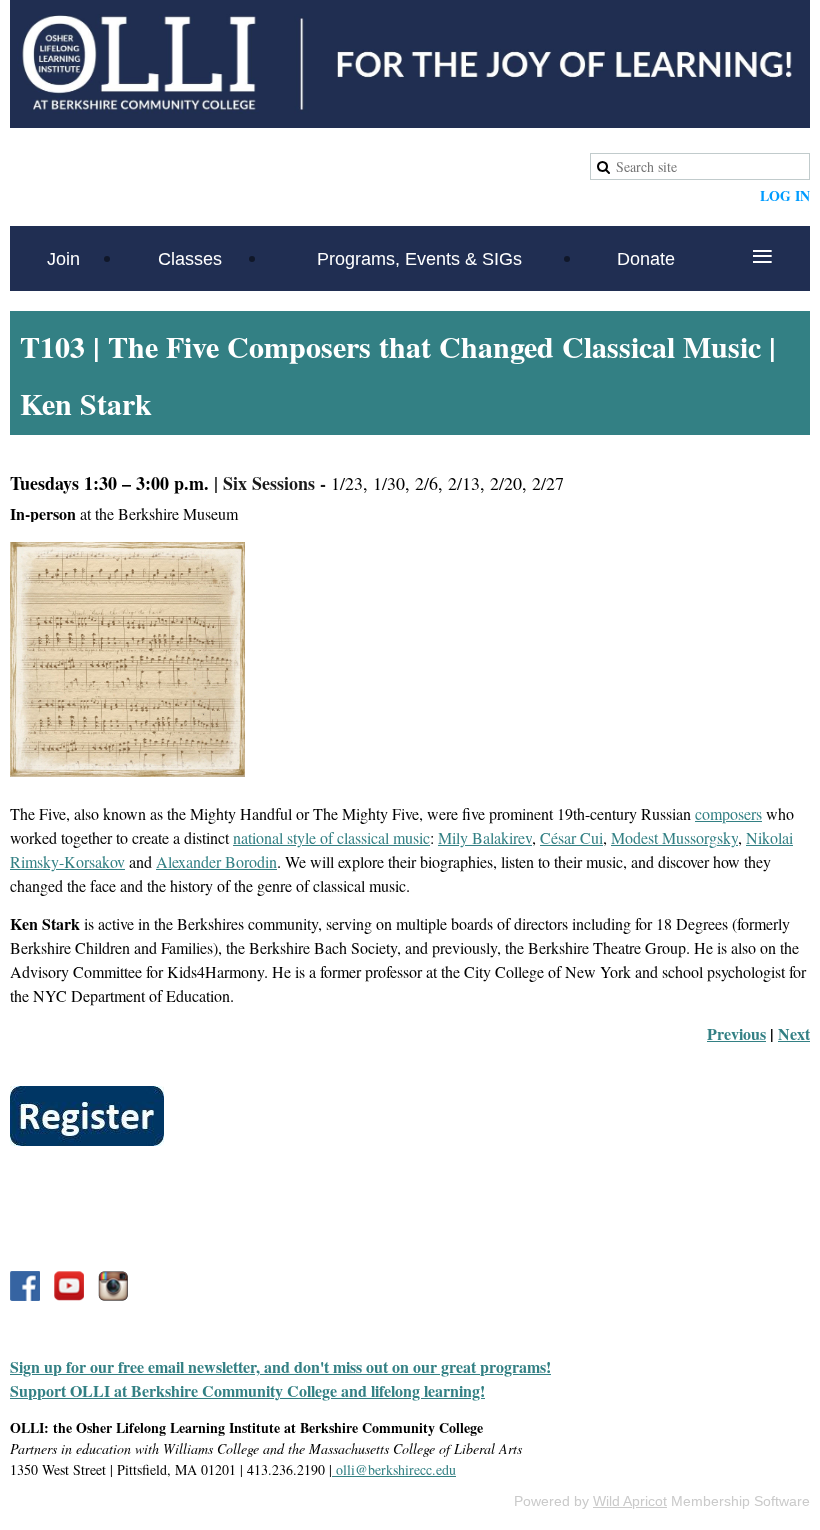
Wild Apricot (630, 1501)
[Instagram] (113, 1286)
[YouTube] (69, 1286)
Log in (785, 195)
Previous (736, 1033)
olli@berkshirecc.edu (394, 1469)
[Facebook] (25, 1286)
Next (794, 1033)
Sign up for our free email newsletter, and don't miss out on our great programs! (280, 1366)
